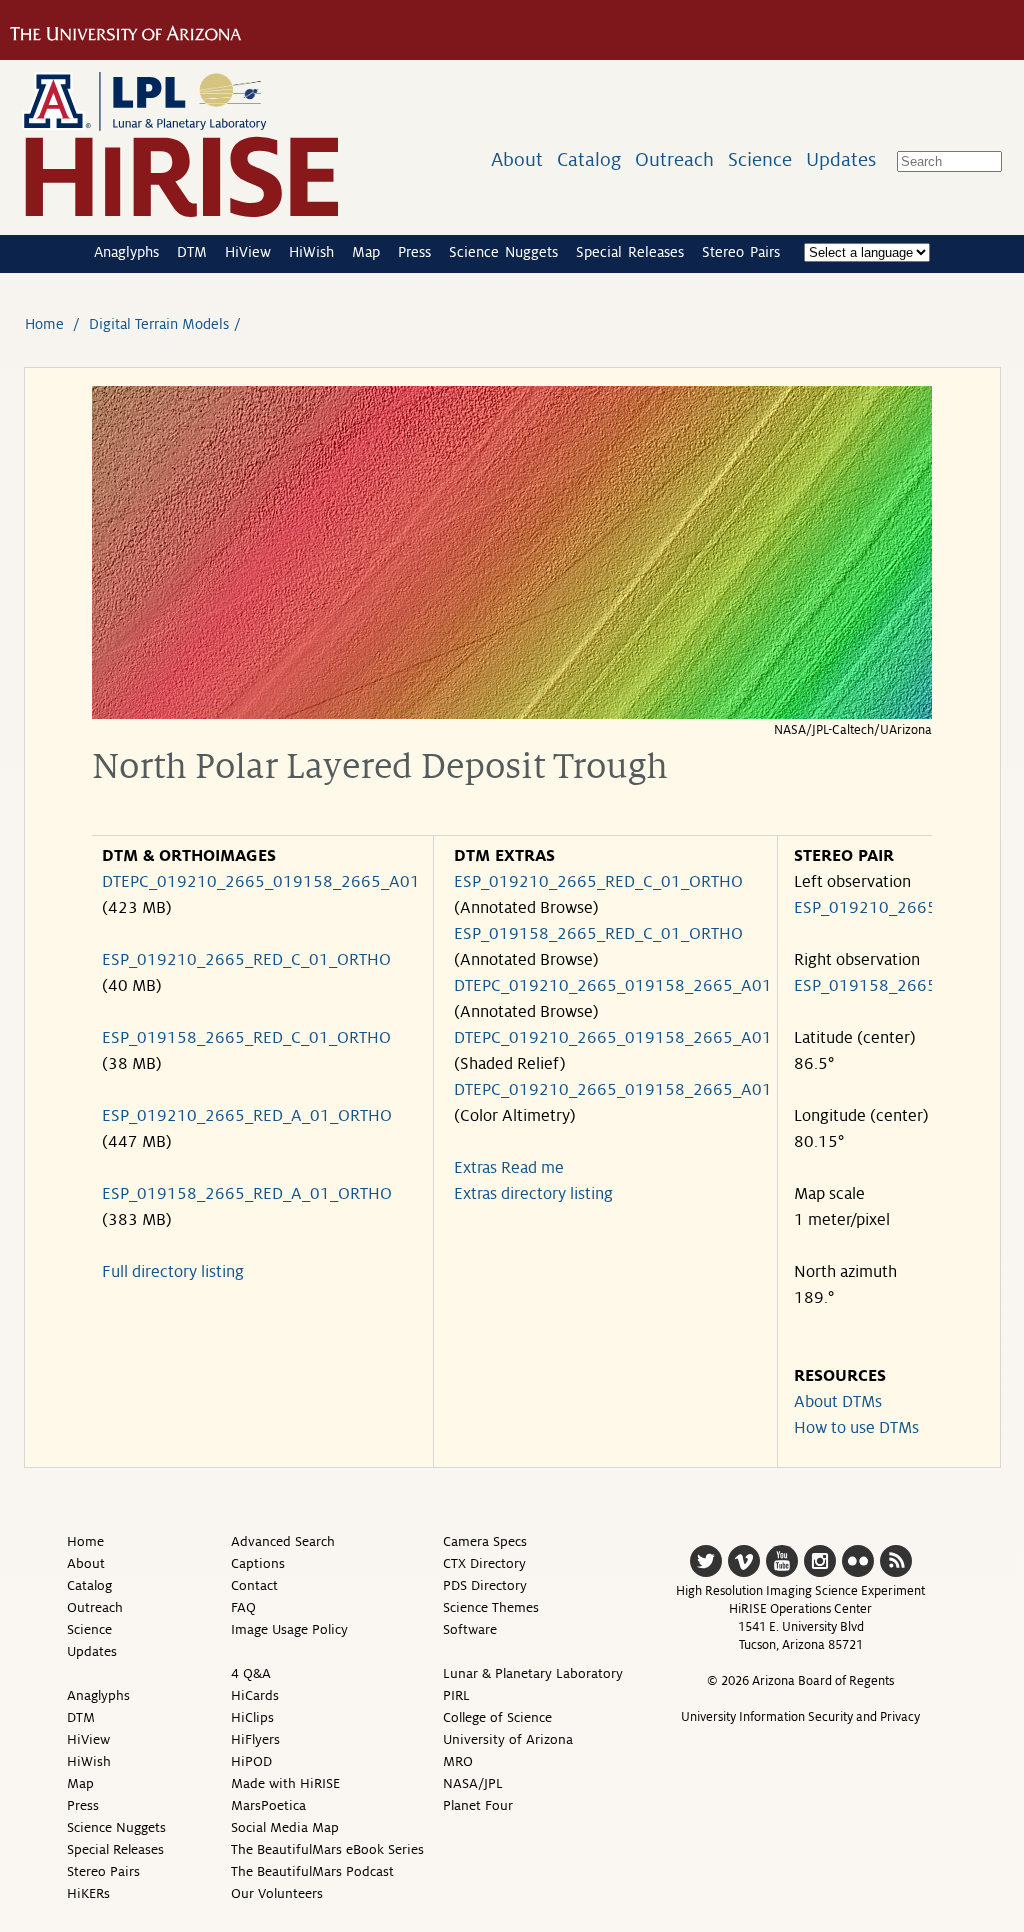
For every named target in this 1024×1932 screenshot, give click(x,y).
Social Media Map (285, 1827)
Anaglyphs (126, 252)
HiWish (311, 252)
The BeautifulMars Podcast (312, 1871)
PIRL (456, 1695)
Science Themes (491, 1607)
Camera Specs (485, 1541)
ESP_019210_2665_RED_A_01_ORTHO (247, 1116)
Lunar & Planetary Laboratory (533, 1673)
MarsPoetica (268, 1805)
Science (760, 159)
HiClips (252, 1717)
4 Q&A (251, 1673)
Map (366, 252)
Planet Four (478, 1805)
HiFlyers (255, 1739)
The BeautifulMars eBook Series (327, 1849)
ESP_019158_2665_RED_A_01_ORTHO (247, 1194)
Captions (258, 1563)
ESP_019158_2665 (865, 986)
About (517, 159)
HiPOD (251, 1761)
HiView (248, 252)
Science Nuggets (503, 252)
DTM (192, 252)
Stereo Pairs (741, 252)
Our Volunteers (277, 1893)
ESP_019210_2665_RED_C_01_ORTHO (246, 960)
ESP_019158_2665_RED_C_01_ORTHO (246, 1038)
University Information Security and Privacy (800, 1717)
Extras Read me (509, 1168)
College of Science (497, 1717)
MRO (458, 1761)
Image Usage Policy (289, 1629)
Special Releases (630, 252)
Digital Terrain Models (159, 324)
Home (44, 324)
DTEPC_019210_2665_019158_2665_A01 (261, 882)
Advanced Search (283, 1541)
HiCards (255, 1695)
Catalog (589, 159)
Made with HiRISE (285, 1783)
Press (414, 252)
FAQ (243, 1607)
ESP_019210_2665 (865, 908)
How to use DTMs (856, 1428)
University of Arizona (508, 1739)
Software (470, 1629)
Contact (254, 1585)
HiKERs (88, 1893)
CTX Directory (484, 1563)
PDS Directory (485, 1585)
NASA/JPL (473, 1783)
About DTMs (838, 1402)
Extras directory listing (533, 1194)
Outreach (674, 159)
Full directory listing (173, 1272)
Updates (841, 159)
